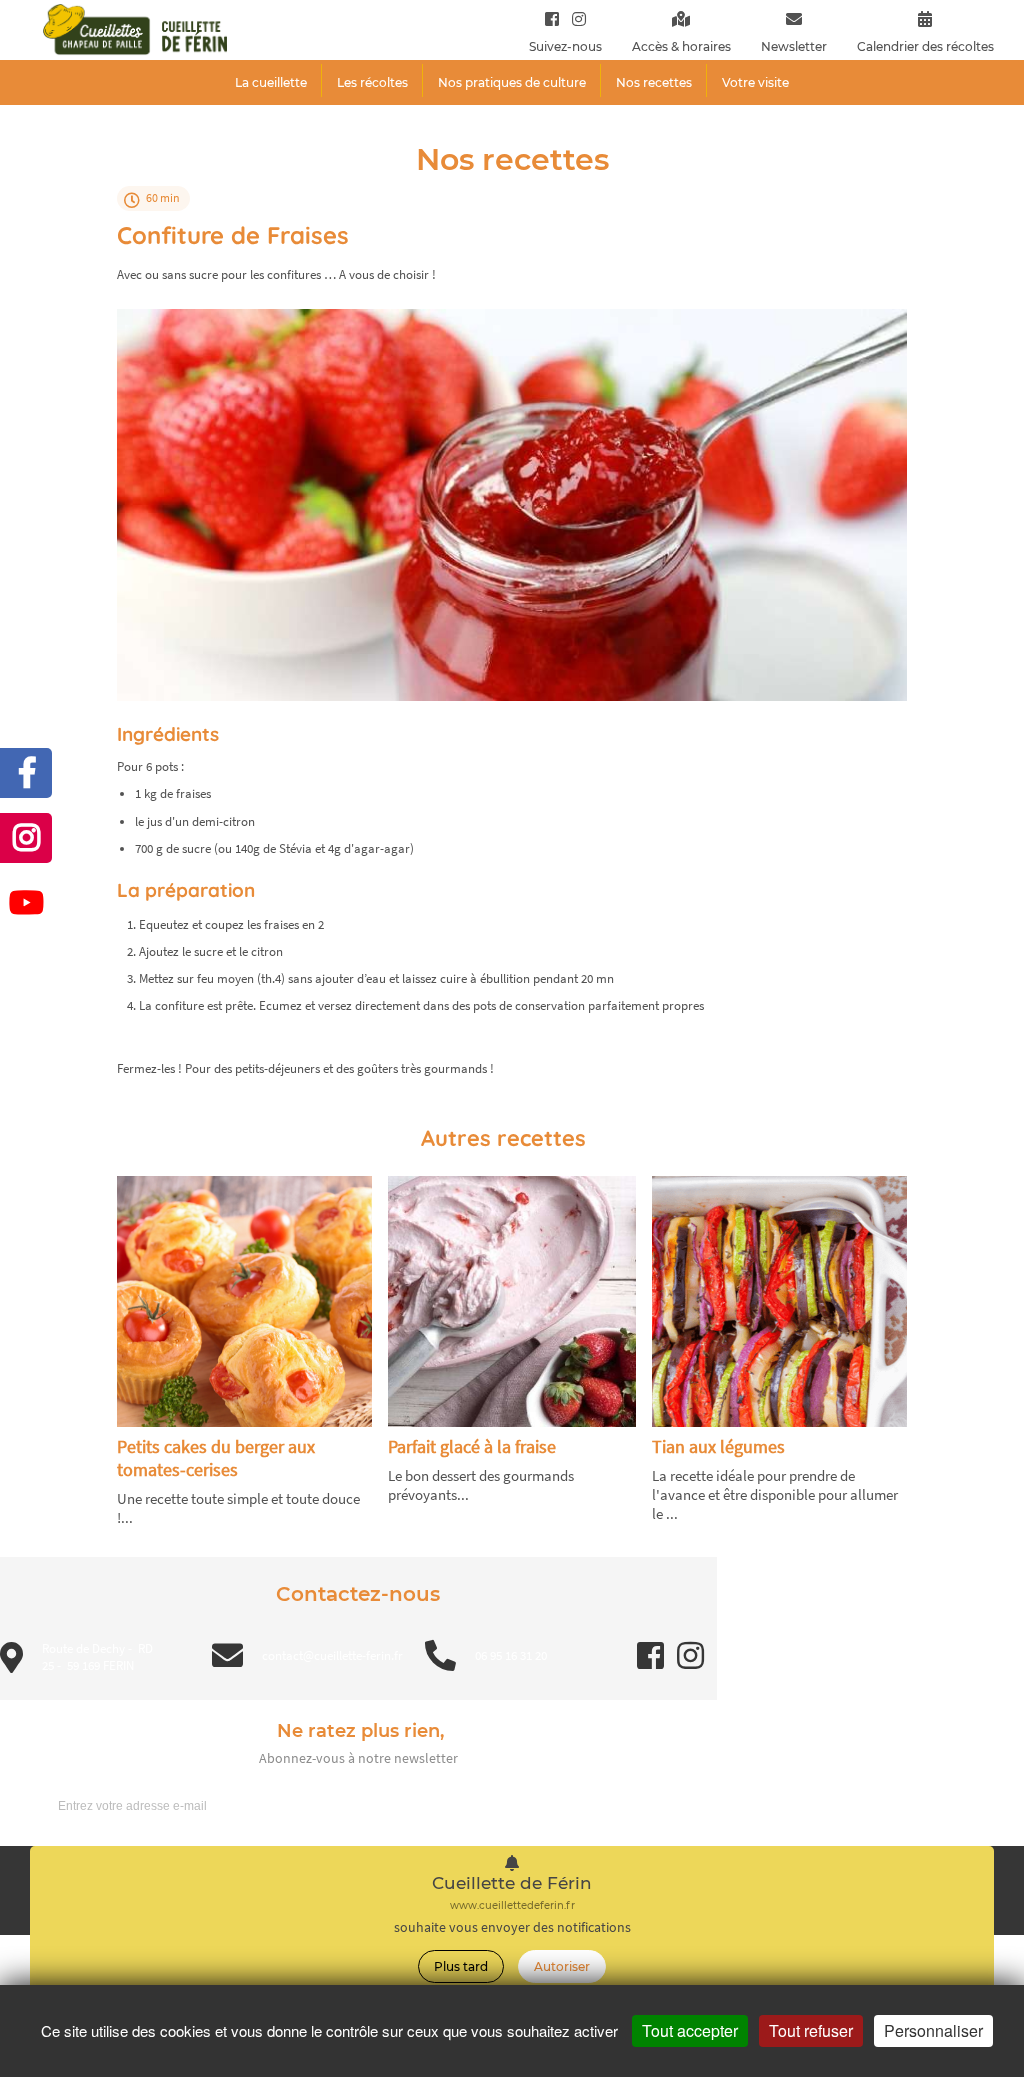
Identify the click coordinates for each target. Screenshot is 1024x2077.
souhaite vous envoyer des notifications (512, 1927)
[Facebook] (552, 18)
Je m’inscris (655, 1805)
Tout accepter (690, 2030)
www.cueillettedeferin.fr (512, 1905)
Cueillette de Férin (512, 1883)
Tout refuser (811, 2030)
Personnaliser (933, 2030)
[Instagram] (574, 18)
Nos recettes (654, 82)
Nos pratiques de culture (512, 82)
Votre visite (755, 82)
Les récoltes (372, 82)
